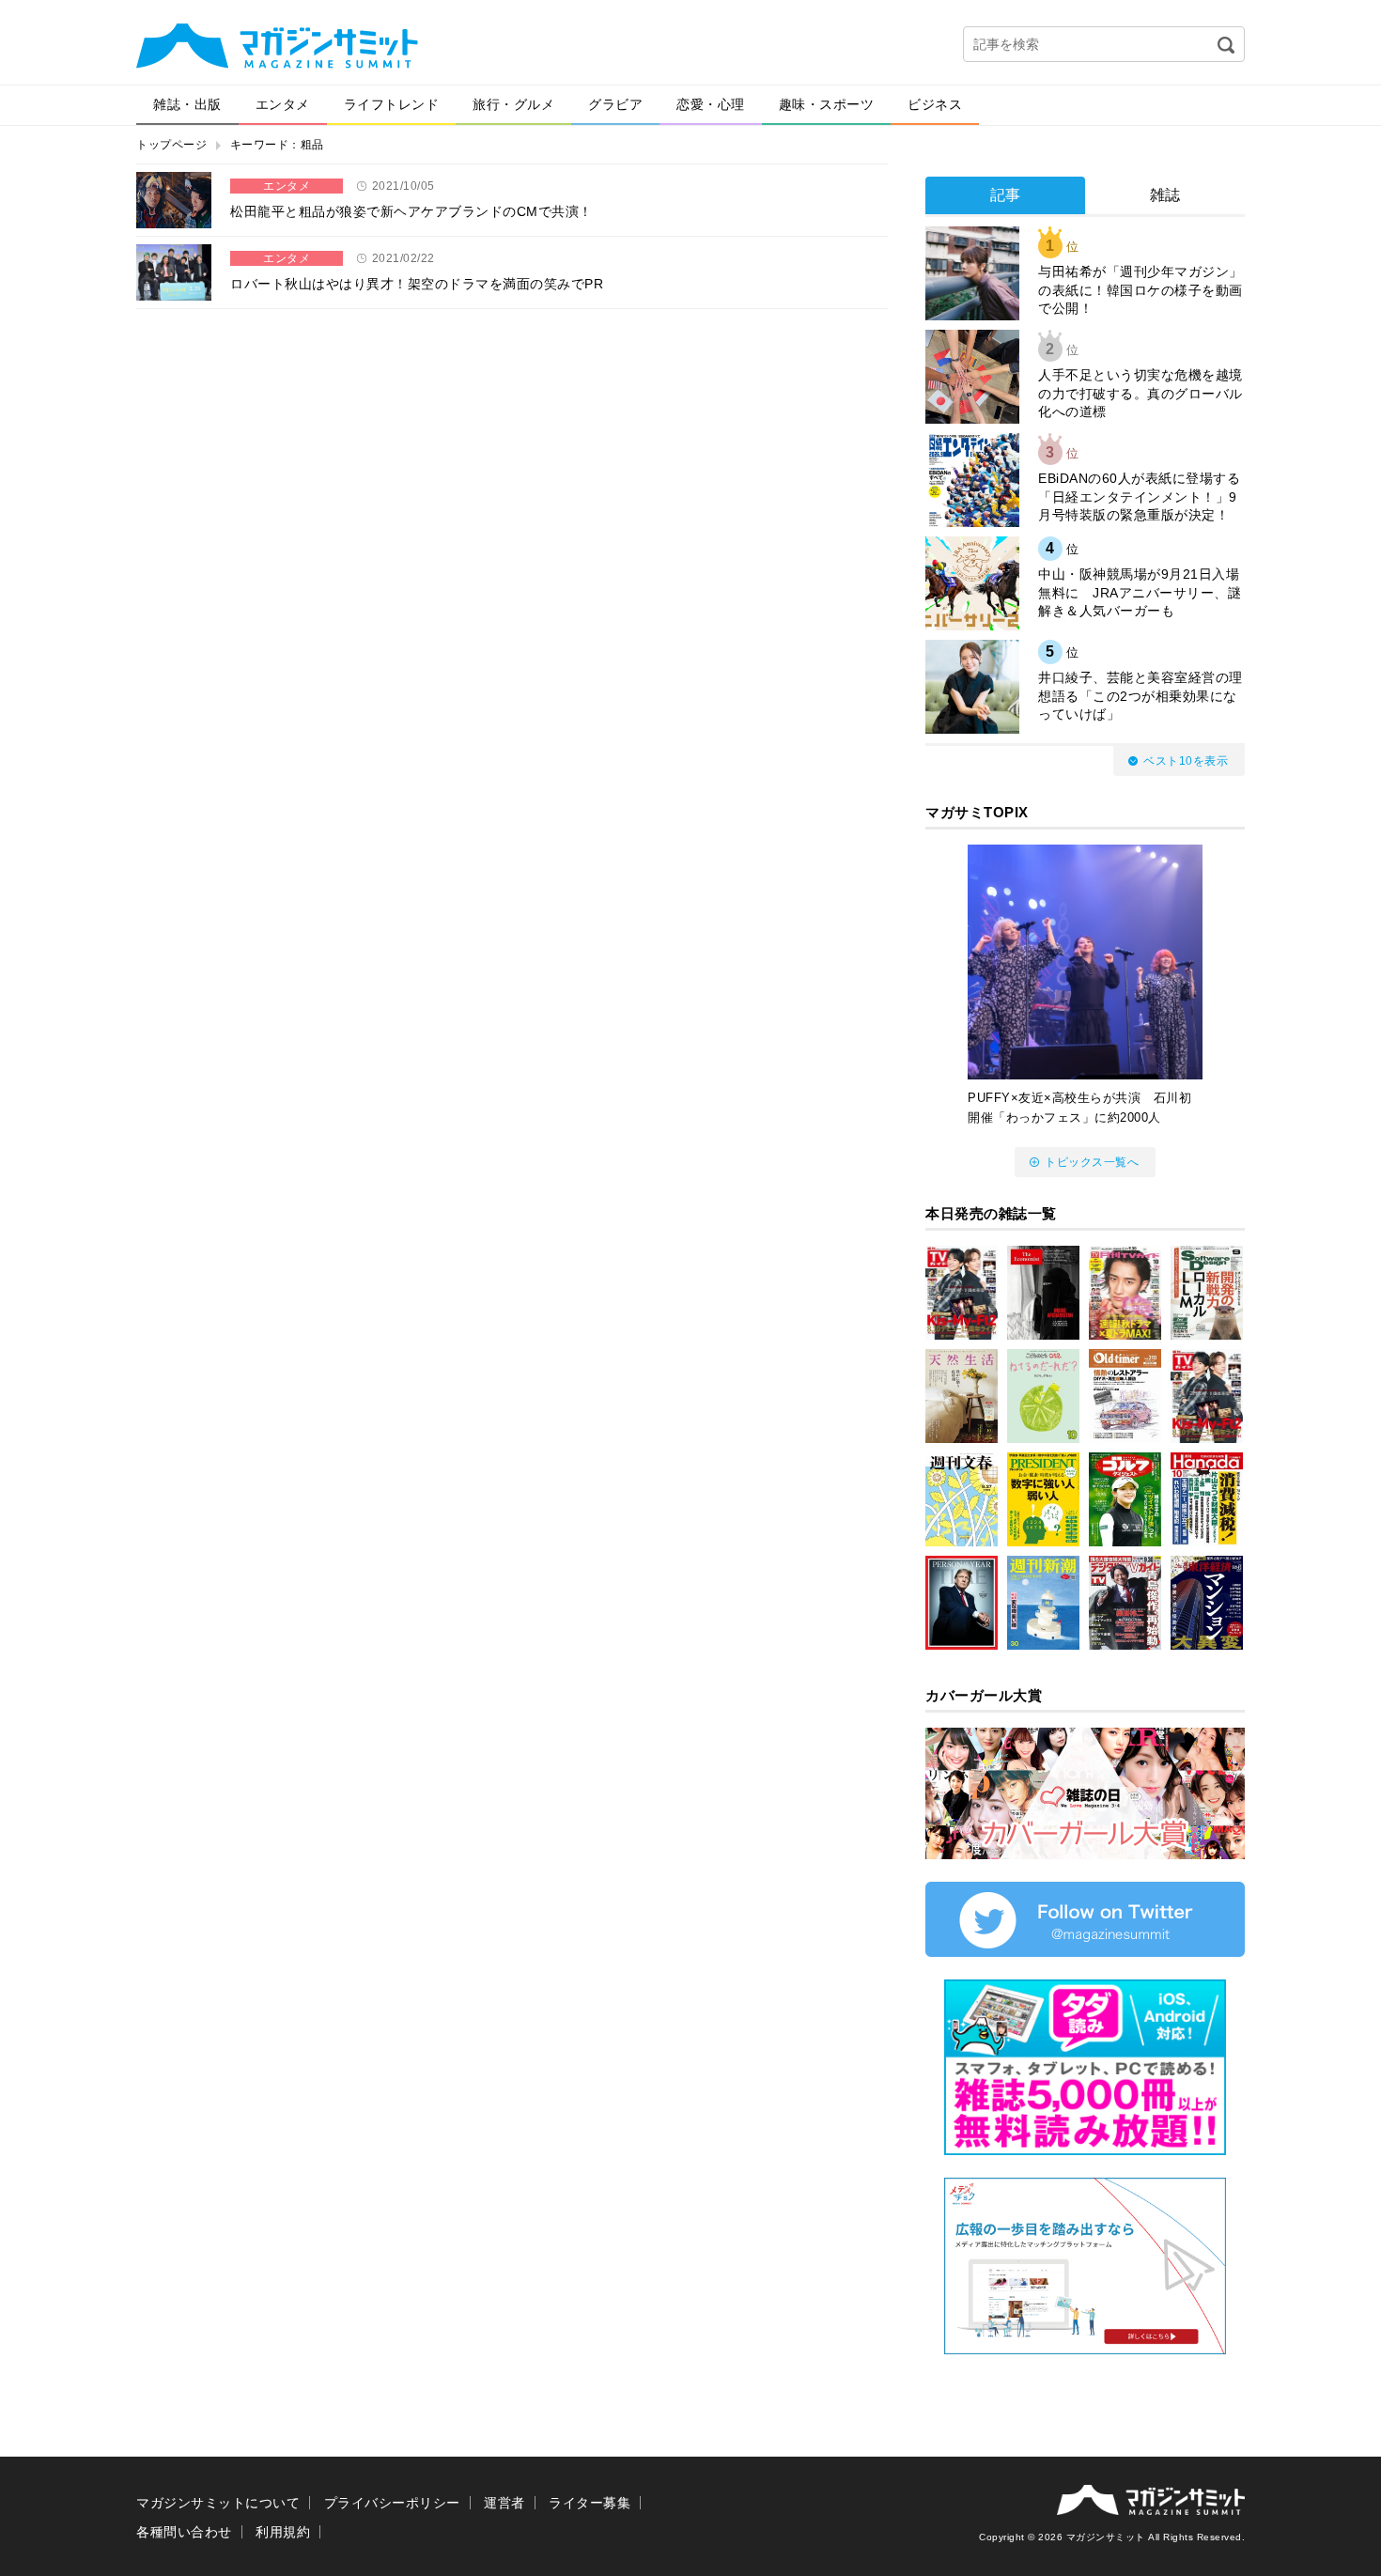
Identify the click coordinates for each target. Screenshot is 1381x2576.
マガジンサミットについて (218, 2503)
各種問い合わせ (184, 2532)
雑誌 (1165, 195)
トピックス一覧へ (1092, 1162)
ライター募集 (590, 2503)
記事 (1006, 195)
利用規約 (283, 2532)
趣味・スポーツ (827, 104)
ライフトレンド (392, 104)
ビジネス (935, 104)
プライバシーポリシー (392, 2503)
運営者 (504, 2503)
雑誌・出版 (187, 104)
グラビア (615, 104)
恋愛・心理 (711, 104)
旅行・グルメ (513, 104)
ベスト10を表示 (1186, 761)
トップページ (171, 145)
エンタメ (283, 104)
